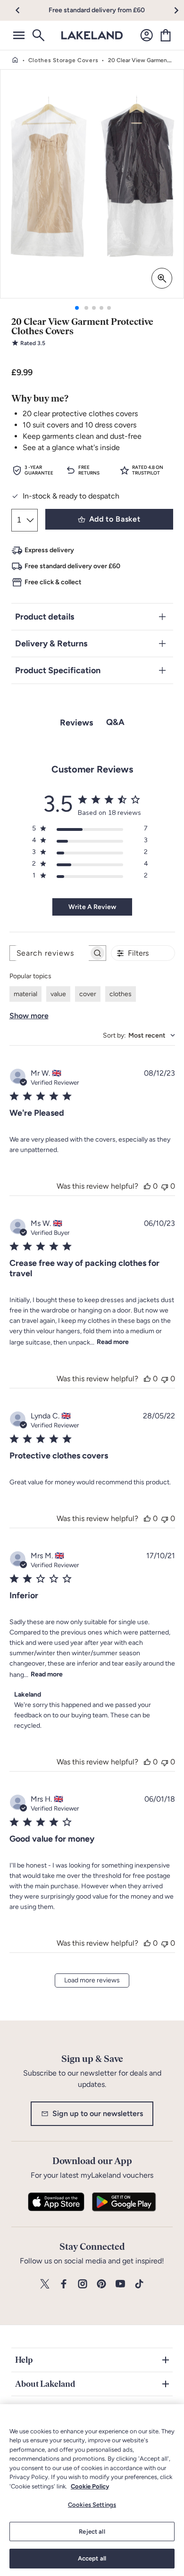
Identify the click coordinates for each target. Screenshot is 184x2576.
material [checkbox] (25, 994)
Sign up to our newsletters (98, 2113)
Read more (113, 1342)
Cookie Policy (90, 2486)
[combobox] (139, 1035)
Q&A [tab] (115, 722)
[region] (92, 2490)
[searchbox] (49, 953)
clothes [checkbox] (121, 994)
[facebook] (64, 2284)
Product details (45, 617)
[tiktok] (139, 2284)
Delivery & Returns (51, 644)
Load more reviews (92, 1980)
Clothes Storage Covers (63, 60)
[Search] (38, 35)
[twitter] (45, 2284)
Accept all (92, 2558)
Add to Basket (115, 519)
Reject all (92, 2532)
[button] (23, 10)
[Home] (15, 60)
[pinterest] (101, 2284)
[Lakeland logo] (92, 35)
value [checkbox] (58, 994)
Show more (29, 1016)
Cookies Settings (92, 2505)
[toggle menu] (19, 35)
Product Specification (58, 670)
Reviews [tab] (76, 723)
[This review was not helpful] (165, 1186)
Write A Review (92, 907)
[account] (147, 35)
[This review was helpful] (147, 1186)
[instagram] (83, 2284)
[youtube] (120, 2284)
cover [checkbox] (88, 994)
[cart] (166, 35)
